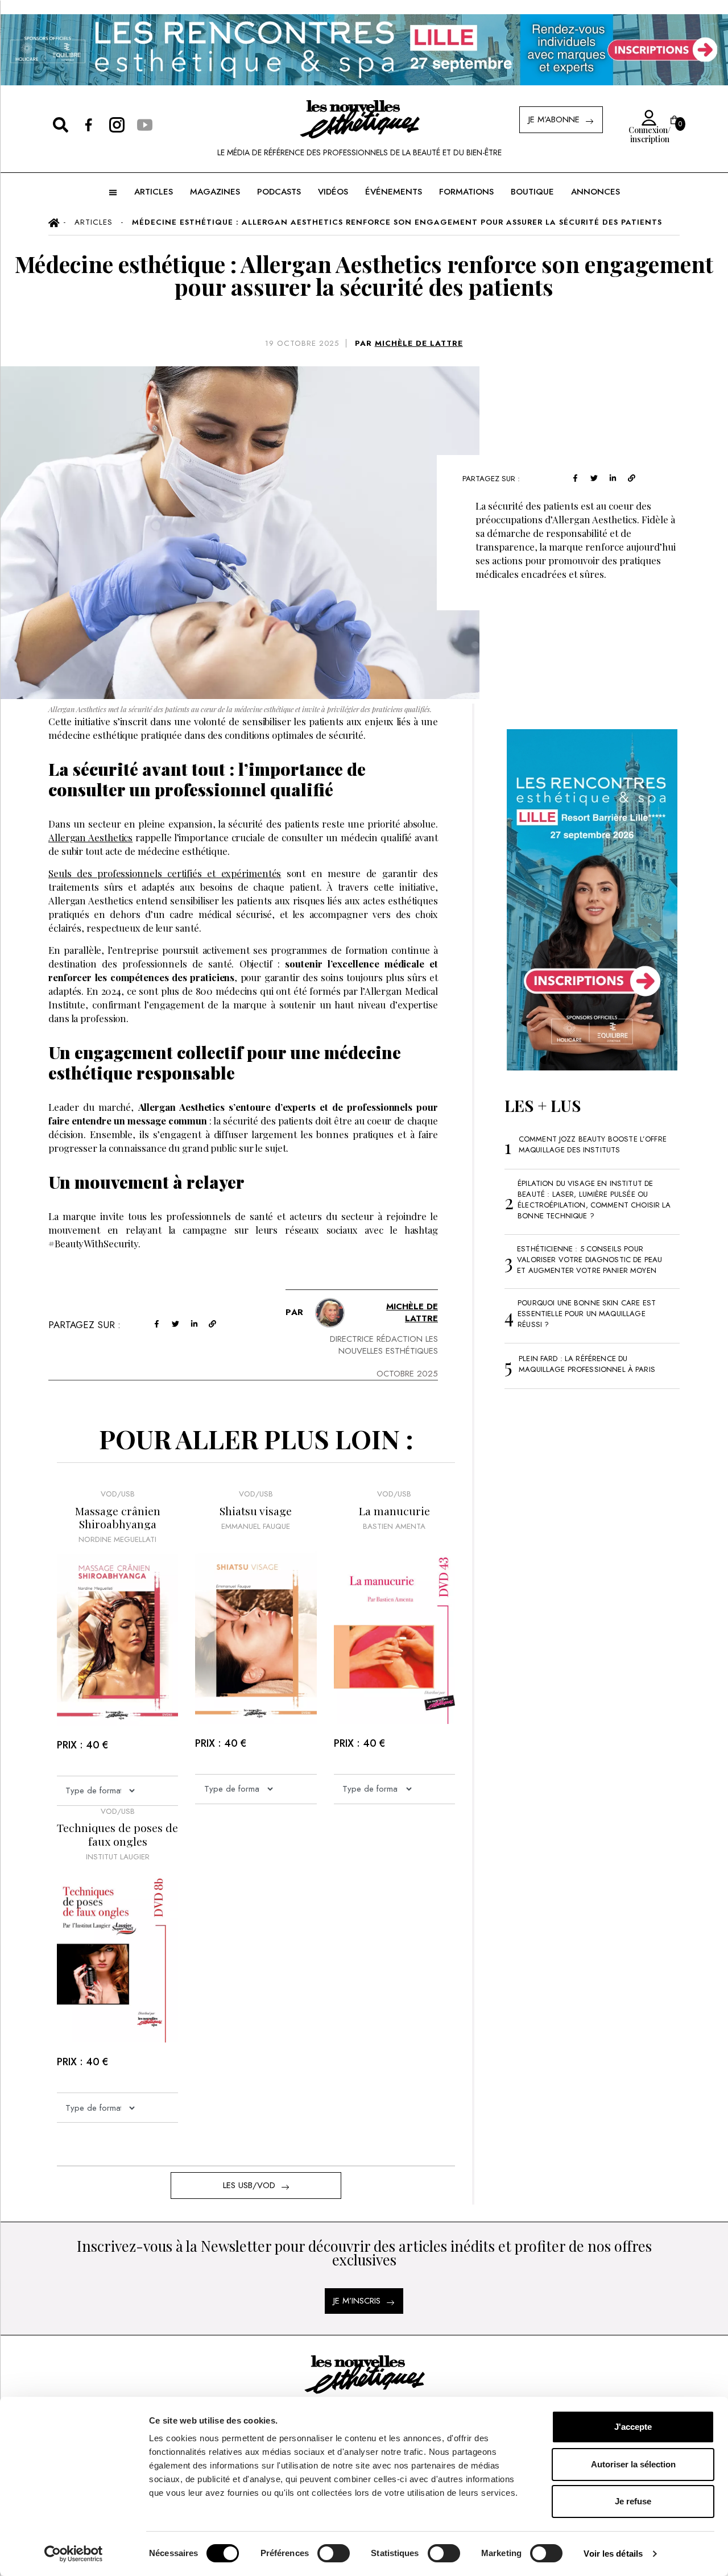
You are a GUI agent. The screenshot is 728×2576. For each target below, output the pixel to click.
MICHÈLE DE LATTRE (419, 343)
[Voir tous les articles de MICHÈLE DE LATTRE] (330, 1313)
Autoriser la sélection (633, 2464)
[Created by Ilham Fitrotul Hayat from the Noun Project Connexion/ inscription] (646, 118)
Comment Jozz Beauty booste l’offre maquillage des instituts (593, 1144)
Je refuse (633, 2501)
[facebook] (575, 477)
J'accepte (633, 2427)
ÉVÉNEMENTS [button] (394, 192)
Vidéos (333, 192)
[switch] (334, 2553)
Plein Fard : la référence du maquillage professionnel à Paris (587, 1364)
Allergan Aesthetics (90, 837)
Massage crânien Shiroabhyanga (118, 1518)
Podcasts (279, 192)
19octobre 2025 (302, 343)
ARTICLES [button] (154, 192)
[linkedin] (613, 477)
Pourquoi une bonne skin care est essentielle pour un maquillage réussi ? (587, 1314)
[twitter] (594, 477)
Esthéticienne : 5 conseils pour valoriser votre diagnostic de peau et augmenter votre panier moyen (590, 1260)
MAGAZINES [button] (215, 192)
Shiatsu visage (256, 1511)
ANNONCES (595, 192)
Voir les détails (613, 2554)
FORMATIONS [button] (466, 192)
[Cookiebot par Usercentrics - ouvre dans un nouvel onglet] (74, 2554)
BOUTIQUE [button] (532, 192)
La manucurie (394, 1511)
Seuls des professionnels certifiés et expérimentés (165, 873)
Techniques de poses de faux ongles (117, 1835)
